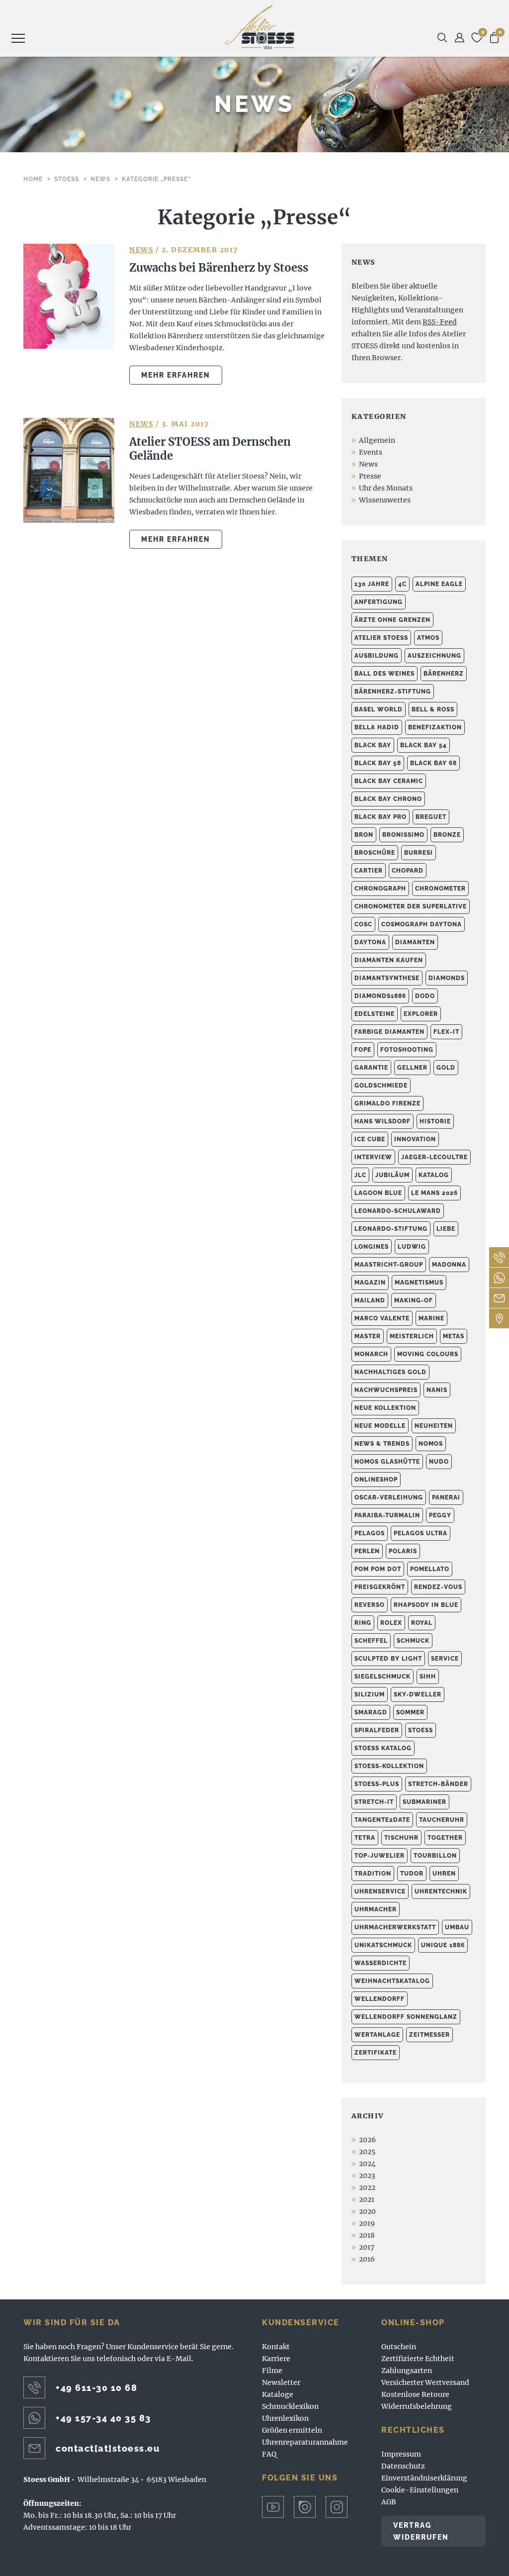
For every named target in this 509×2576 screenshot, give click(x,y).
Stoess (421, 1730)
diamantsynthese (387, 978)
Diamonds (447, 978)
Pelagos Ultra (421, 1533)
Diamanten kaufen (389, 960)
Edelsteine (375, 1014)
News (141, 250)
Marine (431, 1318)
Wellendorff (380, 1999)
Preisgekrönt (380, 1587)
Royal (422, 1623)
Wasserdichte (381, 1963)
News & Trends (382, 1444)
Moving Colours (428, 1354)
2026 (367, 2140)
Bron (364, 835)
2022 (367, 2187)
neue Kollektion (385, 1408)
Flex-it (446, 1032)
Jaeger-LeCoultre (434, 1157)
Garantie (371, 1068)
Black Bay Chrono (388, 799)
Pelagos (370, 1533)
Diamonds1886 (380, 996)
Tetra (365, 1838)
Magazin (370, 1283)
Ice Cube (370, 1139)
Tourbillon (435, 1856)
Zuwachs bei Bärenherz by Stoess (219, 268)
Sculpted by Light (388, 1659)
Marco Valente (382, 1318)
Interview (373, 1157)
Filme (272, 2371)
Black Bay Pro (381, 817)
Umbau (457, 1927)
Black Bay (373, 745)
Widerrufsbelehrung (417, 2406)
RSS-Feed (440, 322)
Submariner (424, 1802)
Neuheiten (434, 1426)
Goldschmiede (381, 1086)
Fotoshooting (407, 1050)
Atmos (428, 638)
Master (368, 1336)
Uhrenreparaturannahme (305, 2442)
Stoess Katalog (383, 1748)
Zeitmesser (429, 2035)
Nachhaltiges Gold (390, 1372)
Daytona (370, 942)
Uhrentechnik (441, 1891)
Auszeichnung (434, 656)
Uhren (444, 1874)
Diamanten (415, 942)
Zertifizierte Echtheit (418, 2359)
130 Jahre (372, 584)
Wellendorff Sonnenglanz (406, 2017)
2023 (367, 2176)
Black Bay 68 (433, 763)
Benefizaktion (435, 727)
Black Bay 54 (424, 745)
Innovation (415, 1139)
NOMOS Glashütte (387, 1462)
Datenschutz (403, 2466)
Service (445, 1659)
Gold (446, 1068)
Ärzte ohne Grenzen (392, 620)
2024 (367, 2164)
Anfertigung (379, 602)
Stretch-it (374, 1802)
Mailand (370, 1300)
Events (371, 452)
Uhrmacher (376, 1909)
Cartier (369, 871)
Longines (372, 1247)
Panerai (446, 1497)
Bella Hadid (377, 727)
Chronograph (380, 889)
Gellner (412, 1068)
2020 (367, 2211)
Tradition (373, 1874)
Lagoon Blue (378, 1193)
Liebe (446, 1229)
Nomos (431, 1444)
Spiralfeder (377, 1730)
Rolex (391, 1623)
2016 (367, 2259)
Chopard (408, 871)
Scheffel (371, 1641)
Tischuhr (401, 1838)
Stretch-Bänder (438, 1784)
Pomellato (430, 1569)
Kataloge (278, 2394)
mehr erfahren (176, 375)
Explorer (421, 1014)
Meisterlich (412, 1336)
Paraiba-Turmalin (387, 1515)
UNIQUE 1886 (443, 1945)
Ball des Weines (384, 674)
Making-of (414, 1300)
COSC (363, 924)
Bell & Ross (433, 709)
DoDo (425, 996)
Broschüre (375, 853)
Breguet (431, 817)
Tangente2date (382, 1820)
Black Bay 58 (378, 763)
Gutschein (399, 2347)
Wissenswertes (385, 500)
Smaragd (371, 1712)
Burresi (419, 853)
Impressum (401, 2454)
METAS (454, 1336)
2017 (367, 2247)
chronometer (440, 889)
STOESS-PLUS (377, 1784)
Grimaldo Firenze (387, 1103)
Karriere (276, 2359)
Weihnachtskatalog (392, 1981)
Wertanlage (377, 2035)
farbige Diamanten (389, 1032)
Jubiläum (392, 1175)
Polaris (403, 1551)
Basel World (379, 709)
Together (445, 1838)
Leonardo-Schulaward (398, 1211)
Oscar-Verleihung (389, 1497)
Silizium (370, 1694)
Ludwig (412, 1247)
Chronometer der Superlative (411, 906)
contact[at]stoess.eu (108, 2448)
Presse (370, 476)
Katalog (434, 1175)
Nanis (437, 1390)
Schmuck (413, 1641)
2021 (367, 2199)
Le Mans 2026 (434, 1193)
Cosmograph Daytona (422, 924)
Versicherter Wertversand (425, 2382)
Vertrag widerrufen (421, 2531)
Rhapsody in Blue (426, 1605)
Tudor (412, 1874)
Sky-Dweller (418, 1694)
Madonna (449, 1265)
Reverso (370, 1605)
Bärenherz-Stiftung (393, 692)
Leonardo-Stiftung (391, 1229)
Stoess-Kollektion (389, 1766)
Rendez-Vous (438, 1587)
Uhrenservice (380, 1891)
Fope (363, 1050)
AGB (389, 2502)
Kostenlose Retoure (415, 2394)
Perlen (367, 1551)
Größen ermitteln (292, 2430)
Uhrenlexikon (285, 2418)
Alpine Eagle (439, 584)
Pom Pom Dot (378, 1569)
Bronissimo (403, 835)
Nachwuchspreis (386, 1390)
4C (402, 584)
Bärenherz (444, 674)
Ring (363, 1623)
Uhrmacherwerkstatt (395, 1927)
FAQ (269, 2454)
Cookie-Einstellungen (420, 2490)
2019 (367, 2223)
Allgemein (377, 440)
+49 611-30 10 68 (96, 2388)
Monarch (371, 1354)
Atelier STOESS (259, 27)
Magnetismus (419, 1283)
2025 (367, 2152)
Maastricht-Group (389, 1265)
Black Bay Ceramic (389, 781)
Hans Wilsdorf (382, 1121)
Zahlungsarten (407, 2371)
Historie (435, 1121)
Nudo (439, 1462)
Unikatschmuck (383, 1945)
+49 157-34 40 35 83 (103, 2418)
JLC (360, 1175)
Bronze (447, 835)
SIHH (428, 1677)
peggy (440, 1515)
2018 (367, 2235)
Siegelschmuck (382, 1677)
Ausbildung (377, 656)
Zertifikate (376, 2053)
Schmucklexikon (290, 2406)
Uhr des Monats (386, 488)
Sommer (410, 1712)
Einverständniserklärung (424, 2478)
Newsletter (281, 2382)
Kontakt (276, 2347)
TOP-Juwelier (380, 1856)
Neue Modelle (380, 1426)
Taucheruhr (442, 1820)
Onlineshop (376, 1480)
